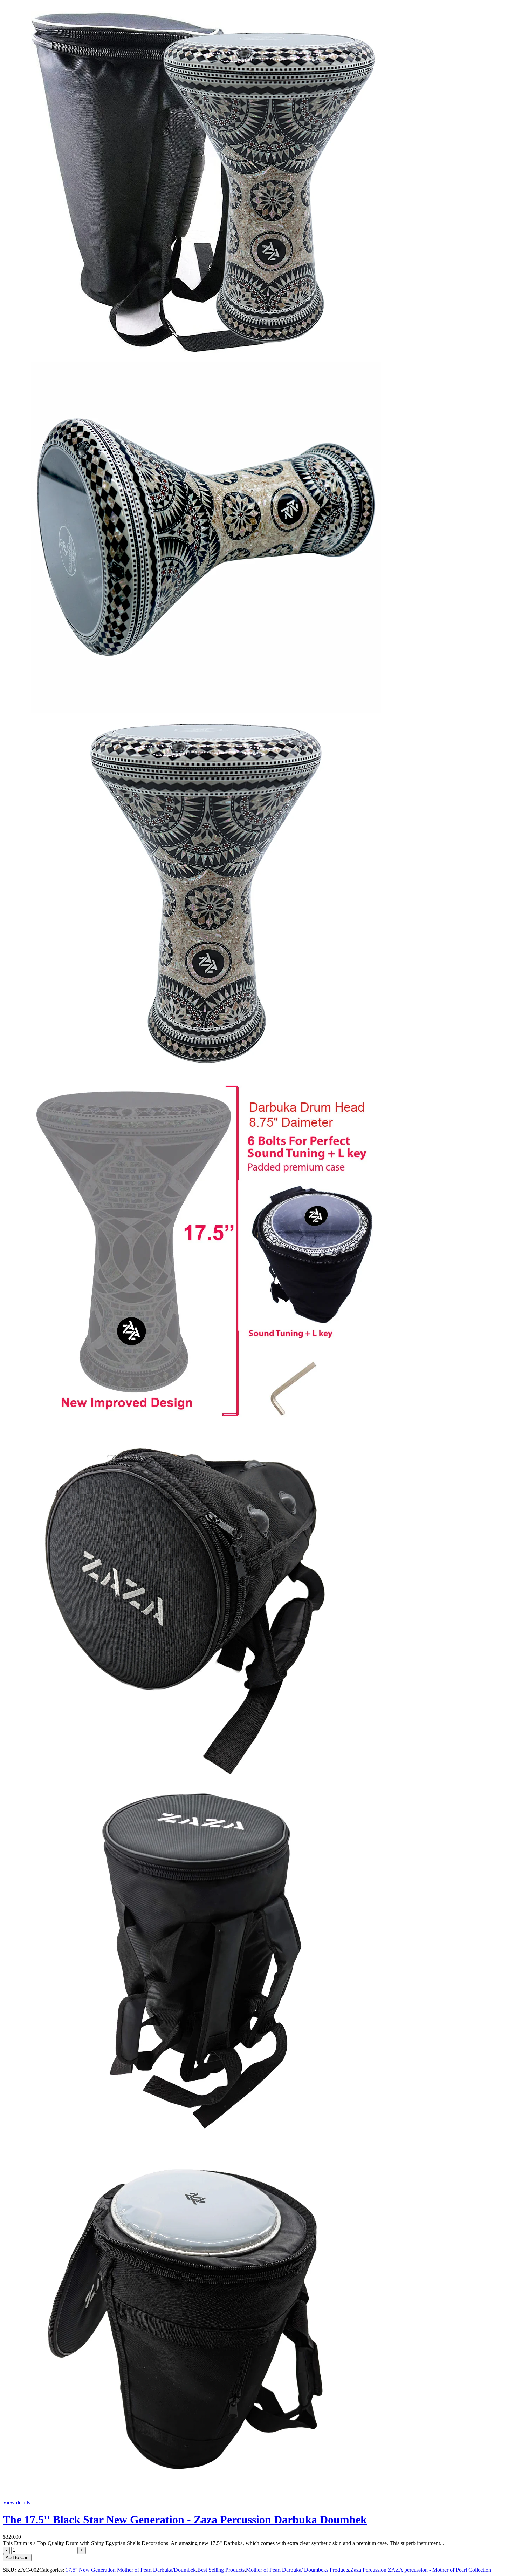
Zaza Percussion (368, 2570)
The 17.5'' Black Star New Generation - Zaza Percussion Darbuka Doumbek (185, 2520)
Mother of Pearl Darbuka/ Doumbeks (287, 2570)
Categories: (52, 2570)
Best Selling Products (221, 2570)
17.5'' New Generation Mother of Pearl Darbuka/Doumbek (131, 2570)
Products (339, 2570)
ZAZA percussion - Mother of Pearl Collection (440, 2570)
